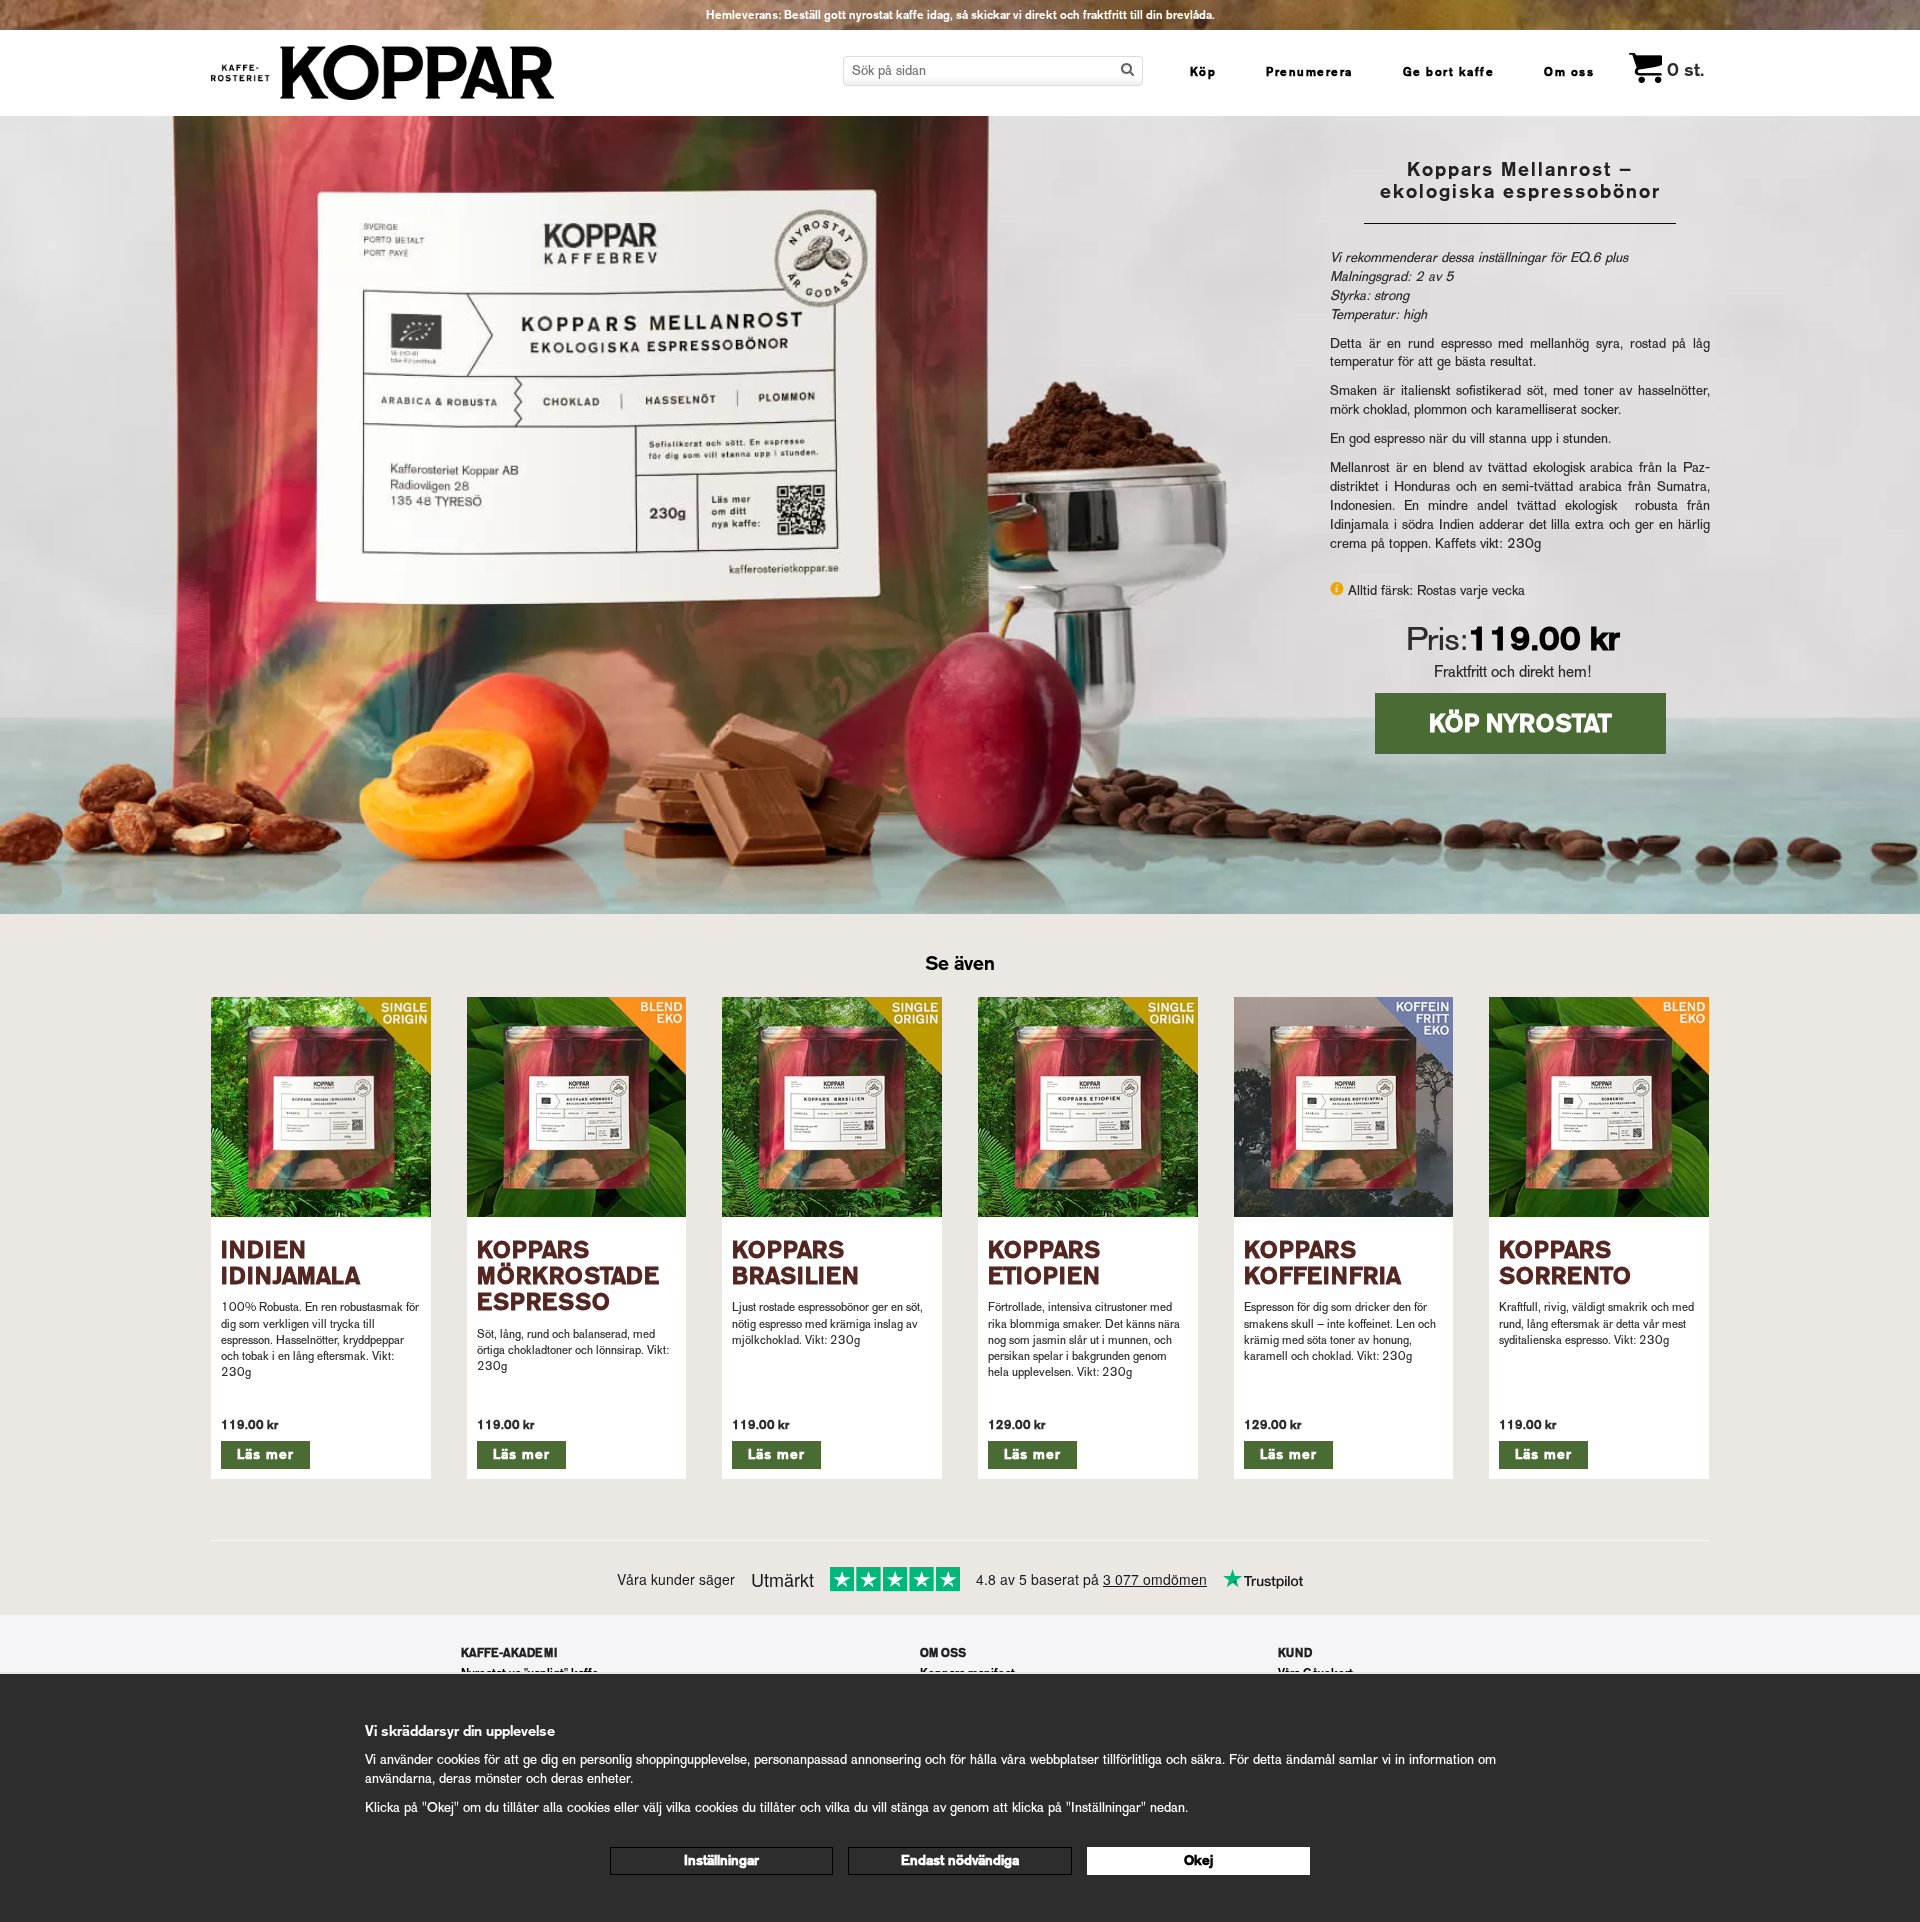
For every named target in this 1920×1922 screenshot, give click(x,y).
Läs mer (265, 1454)
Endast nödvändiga (960, 1860)
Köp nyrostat (1520, 723)
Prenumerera (1309, 72)
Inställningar (721, 1860)
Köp (1203, 72)
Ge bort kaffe (1449, 72)
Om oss (1569, 72)
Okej (1198, 1860)
